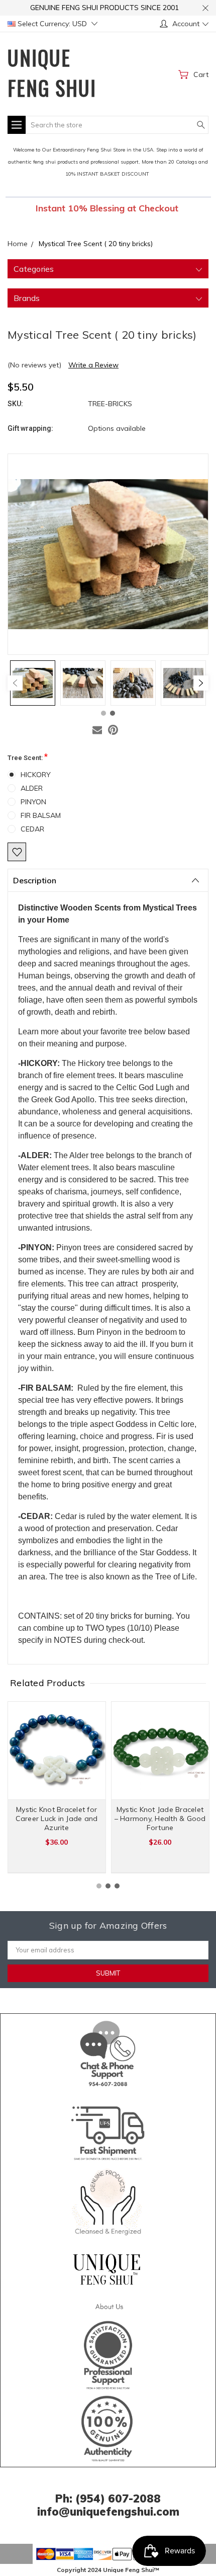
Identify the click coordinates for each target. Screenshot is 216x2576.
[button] (108, 2052)
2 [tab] (113, 713)
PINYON (33, 802)
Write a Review (93, 365)
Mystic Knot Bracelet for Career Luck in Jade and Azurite (57, 1819)
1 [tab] (103, 713)
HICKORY (36, 775)
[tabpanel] (33, 683)
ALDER (32, 788)
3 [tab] (117, 1886)
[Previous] (15, 683)
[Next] (201, 683)
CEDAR (32, 829)
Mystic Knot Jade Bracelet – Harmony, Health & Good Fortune (160, 1819)
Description (35, 880)
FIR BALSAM (41, 815)
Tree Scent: (28, 757)
